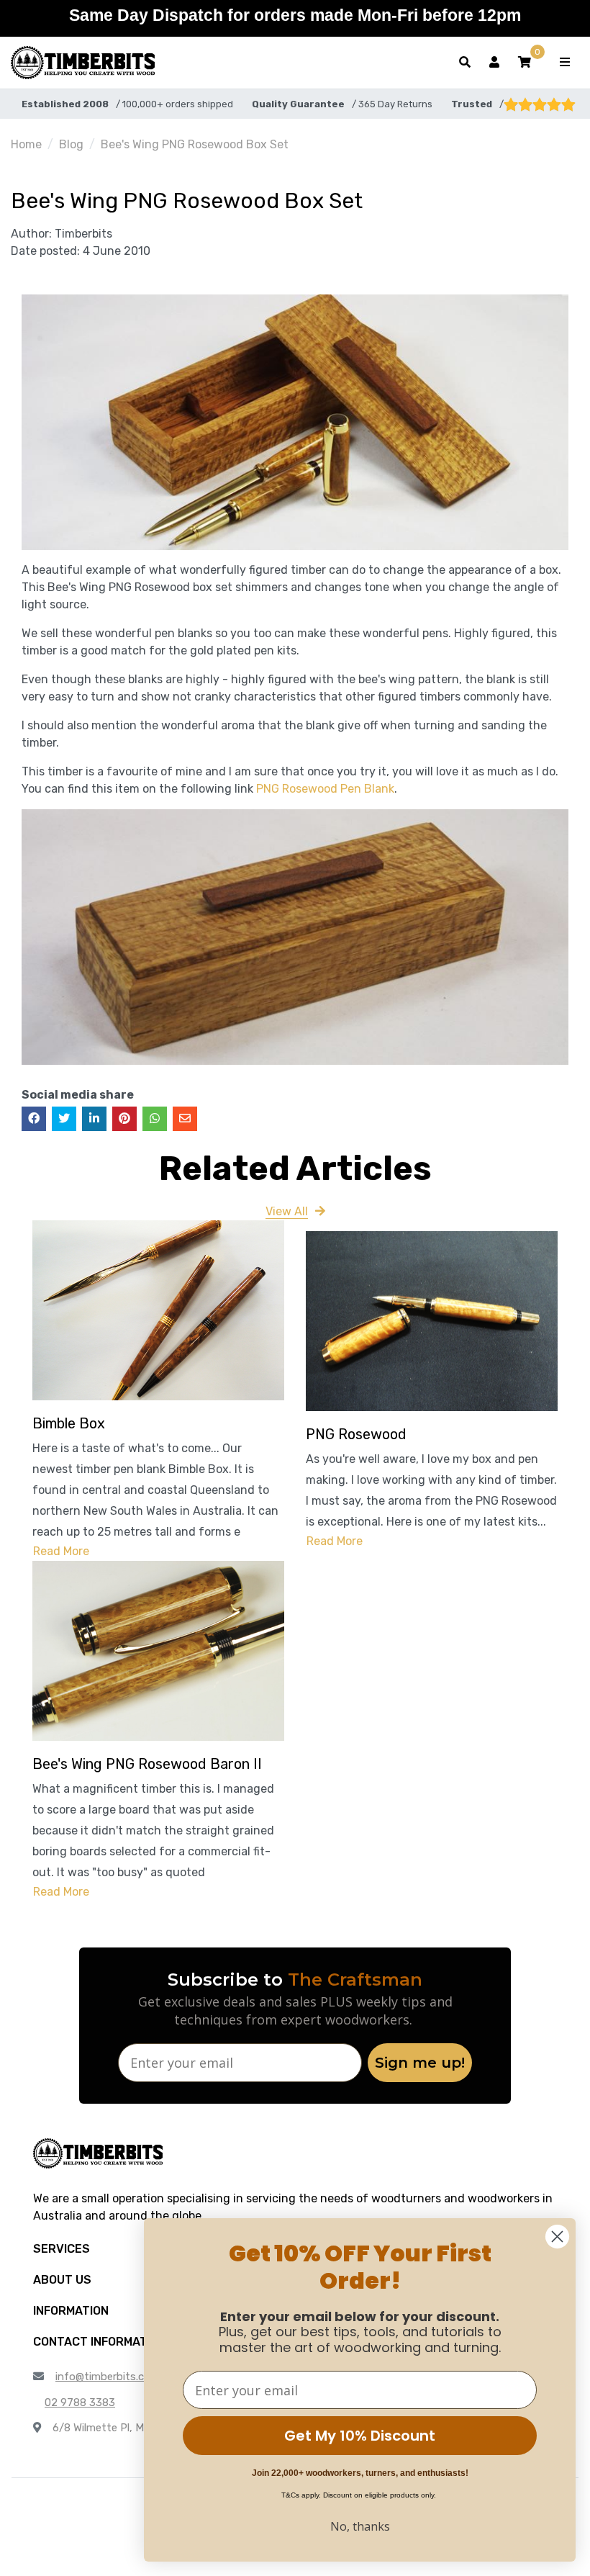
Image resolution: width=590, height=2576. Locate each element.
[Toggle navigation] (565, 63)
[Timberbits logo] (83, 63)
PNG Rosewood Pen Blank (325, 789)
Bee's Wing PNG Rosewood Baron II (147, 1764)
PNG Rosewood (356, 1434)
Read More (61, 1551)
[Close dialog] (557, 2237)
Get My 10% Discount (360, 2436)
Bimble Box (69, 1423)
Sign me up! (420, 2063)
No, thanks (360, 2526)
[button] (525, 63)
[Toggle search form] (465, 63)
